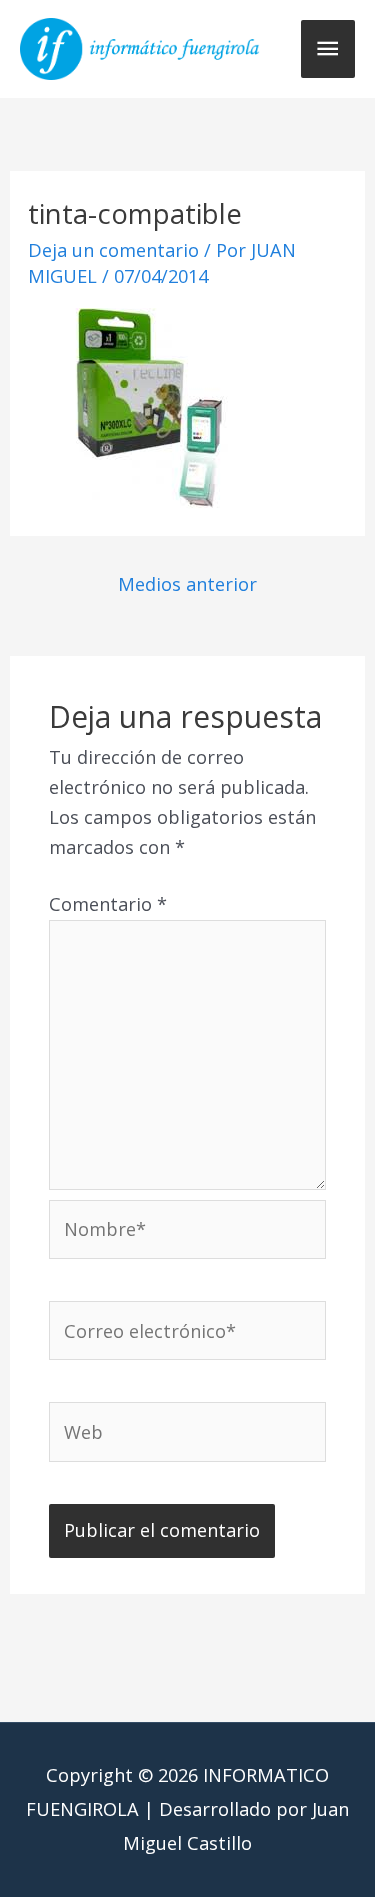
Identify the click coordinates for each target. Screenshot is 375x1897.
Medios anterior (187, 584)
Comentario (108, 904)
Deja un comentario (113, 250)
